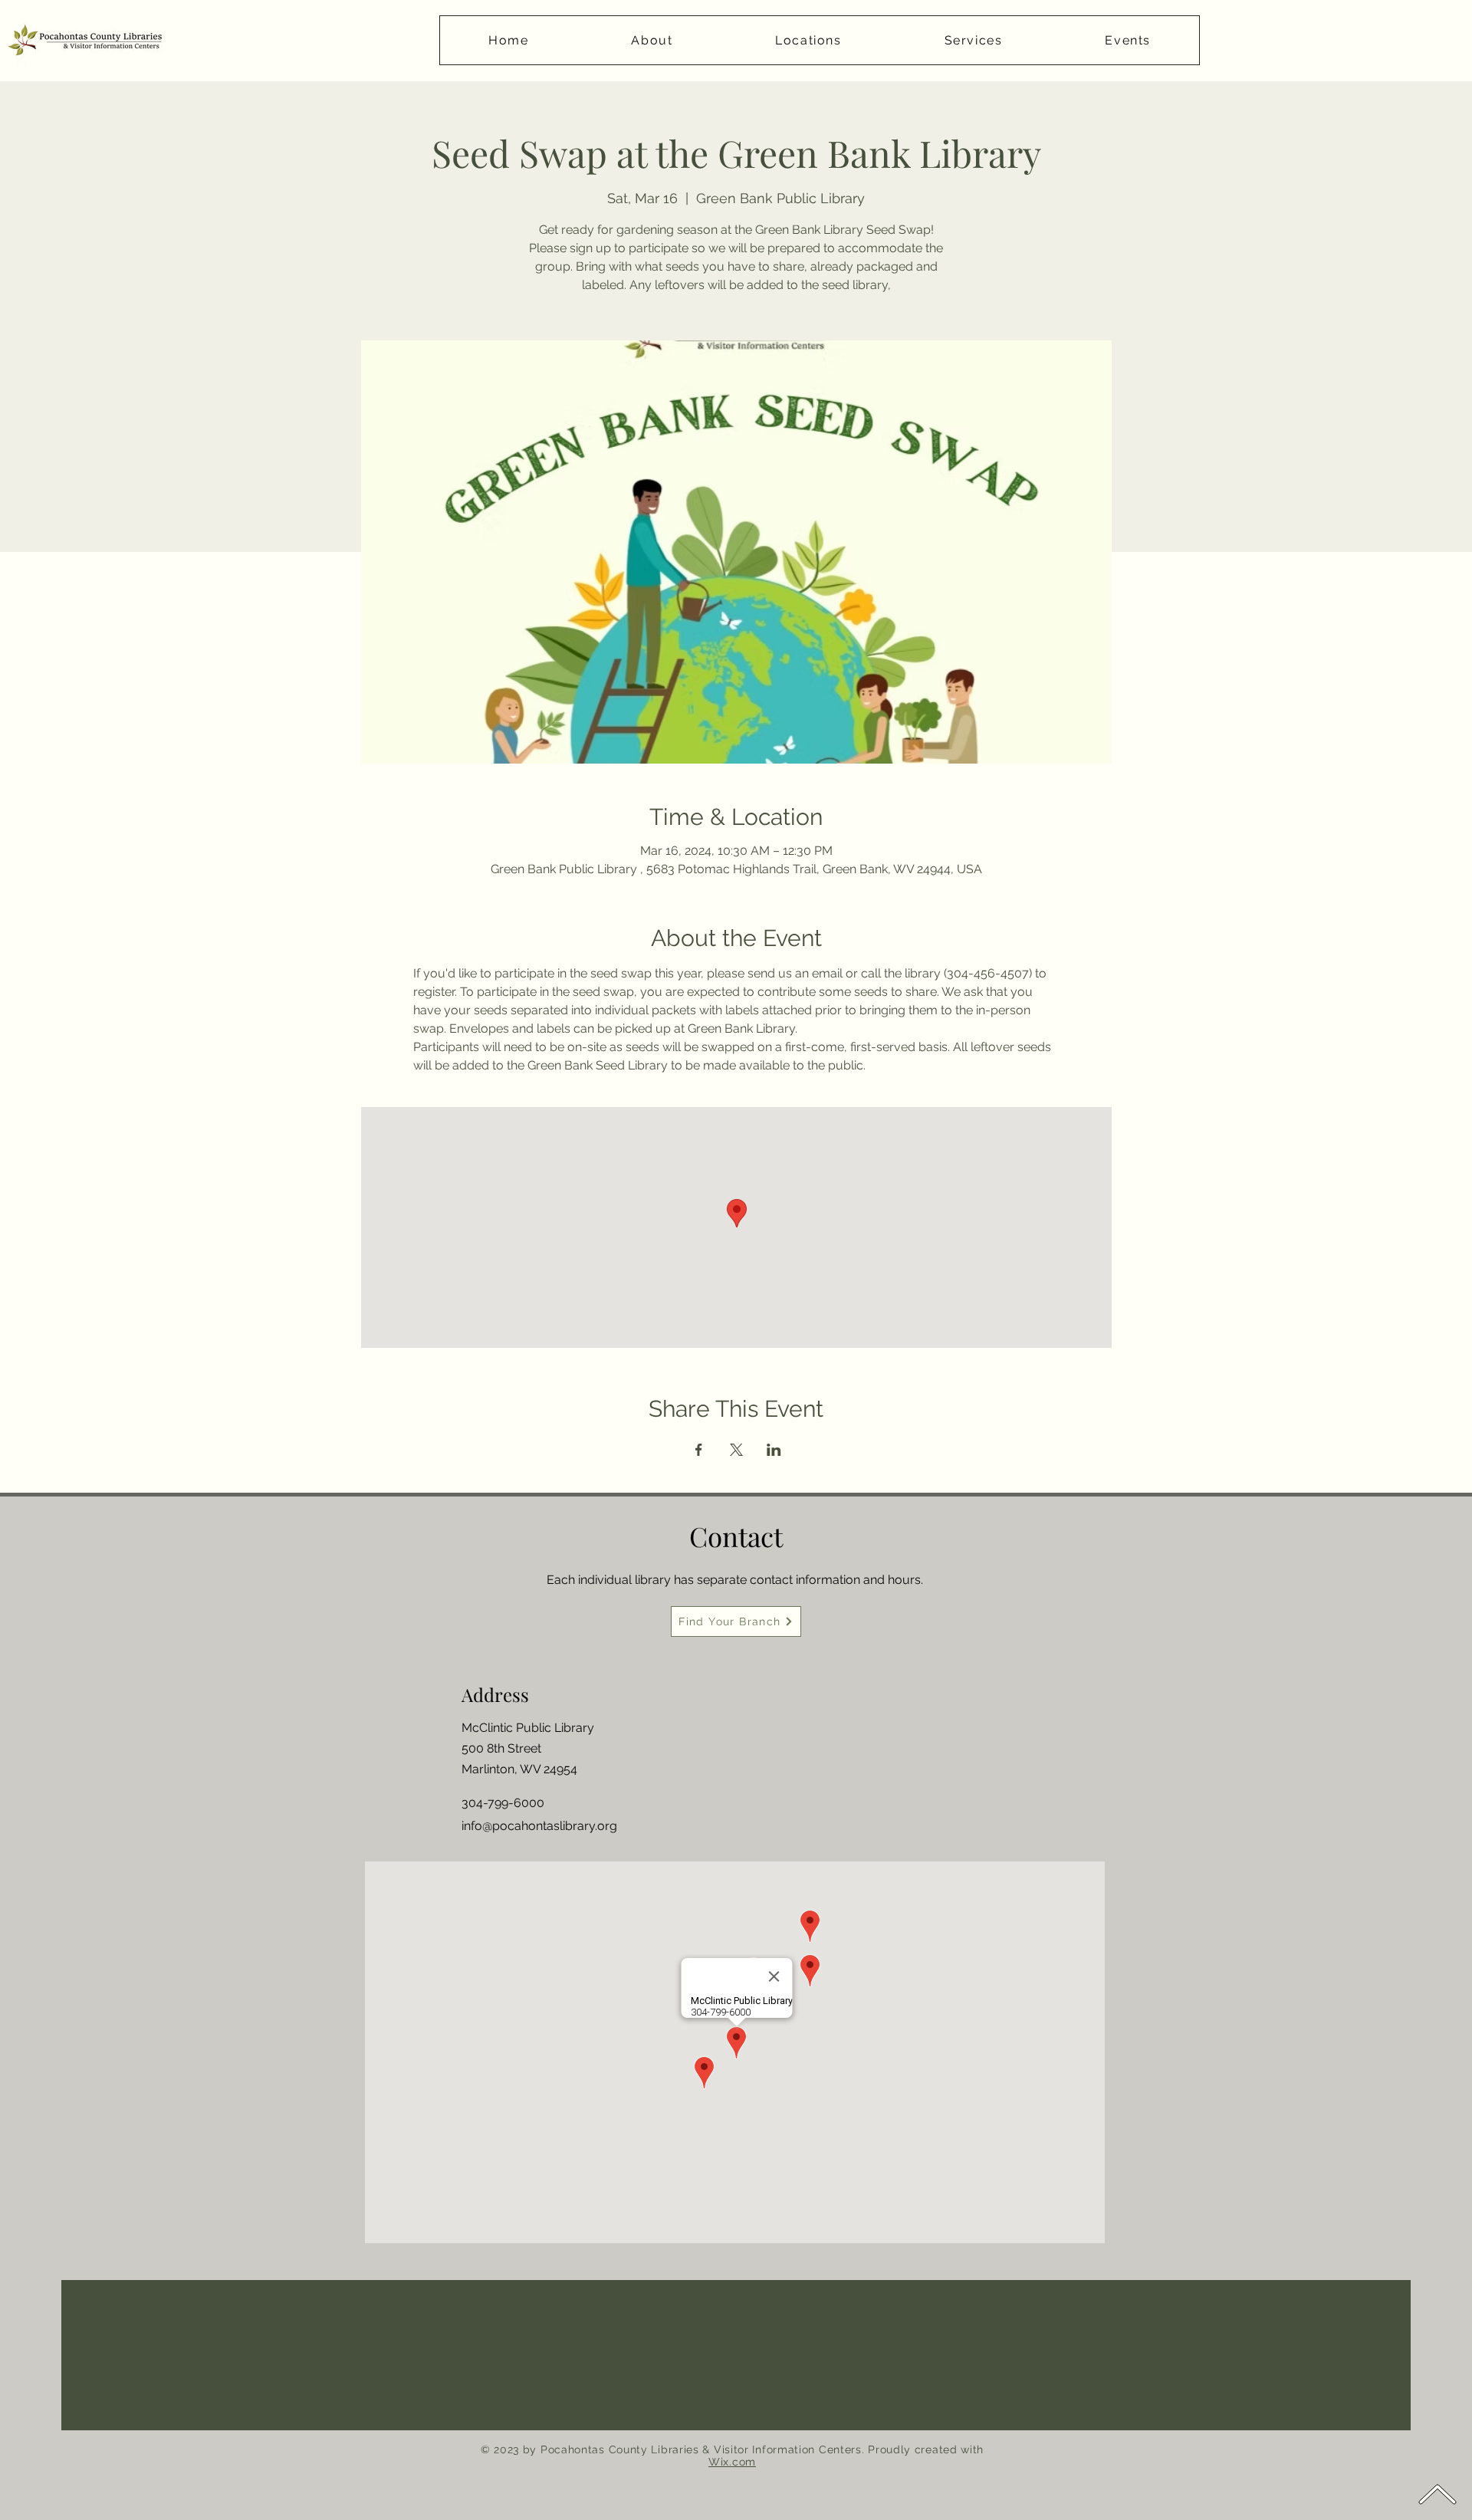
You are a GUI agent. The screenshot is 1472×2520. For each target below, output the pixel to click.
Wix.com (732, 2462)
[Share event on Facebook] (699, 1450)
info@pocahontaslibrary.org (539, 1826)
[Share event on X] (736, 1450)
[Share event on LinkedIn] (774, 1450)
